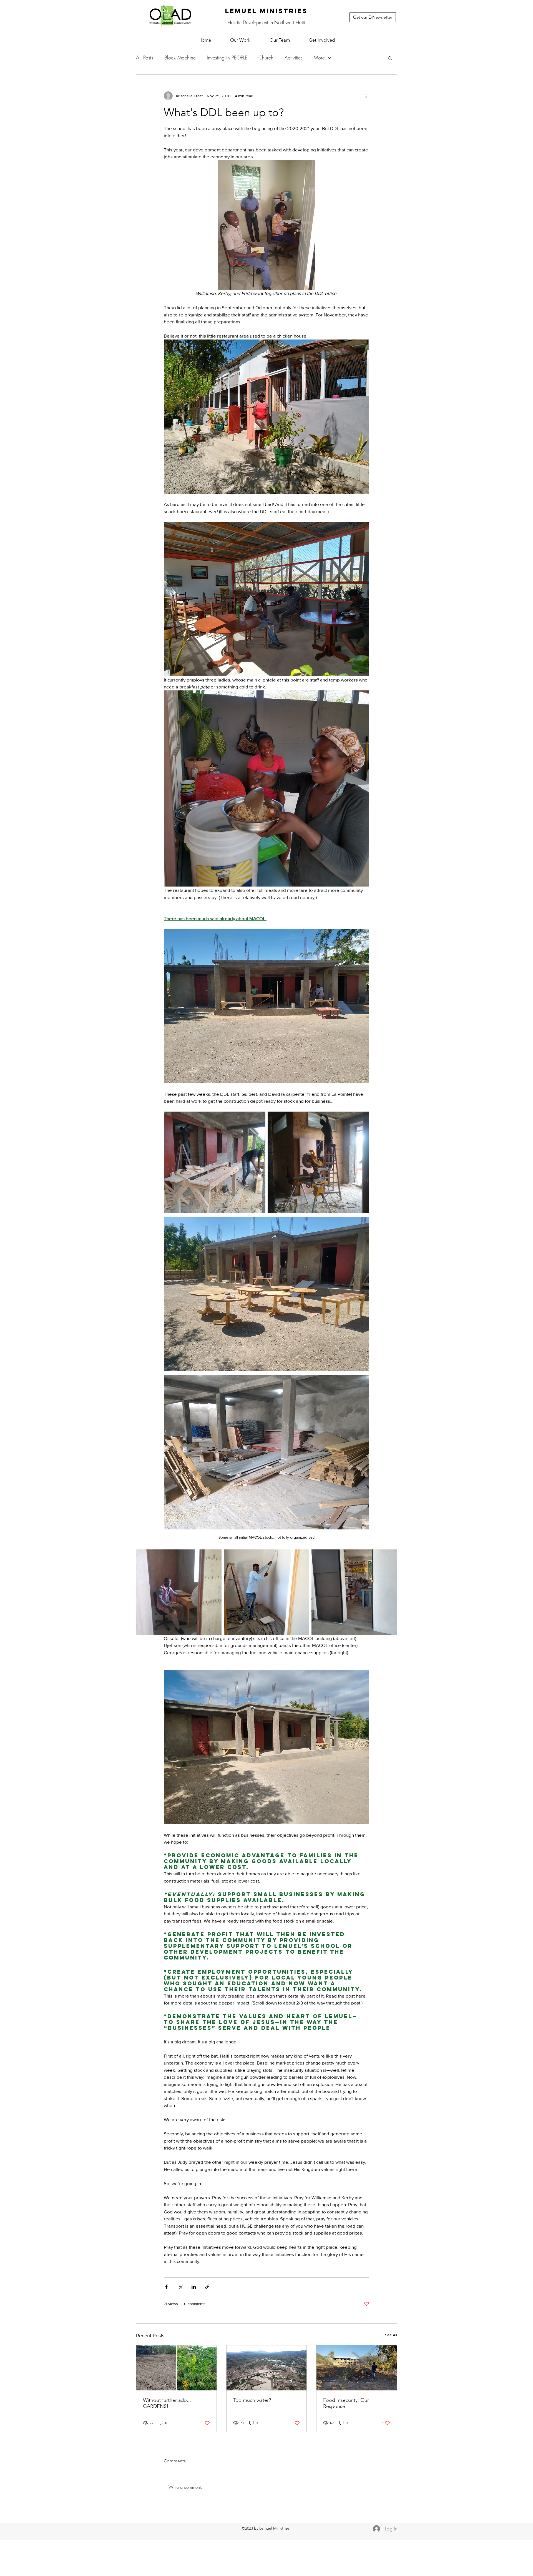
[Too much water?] (267, 2368)
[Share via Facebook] (166, 2287)
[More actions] (366, 96)
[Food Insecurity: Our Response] (357, 2368)
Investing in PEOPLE (227, 58)
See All (391, 2335)
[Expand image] (215, 1162)
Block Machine (180, 58)
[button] (240, 40)
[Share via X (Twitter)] (180, 2287)
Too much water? (252, 2400)
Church (266, 58)
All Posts (145, 58)
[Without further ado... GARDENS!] (176, 2368)
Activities (294, 58)
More (319, 58)
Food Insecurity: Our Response (346, 2403)
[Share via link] (207, 2287)
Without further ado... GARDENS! (167, 2403)
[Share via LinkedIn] (194, 2287)
